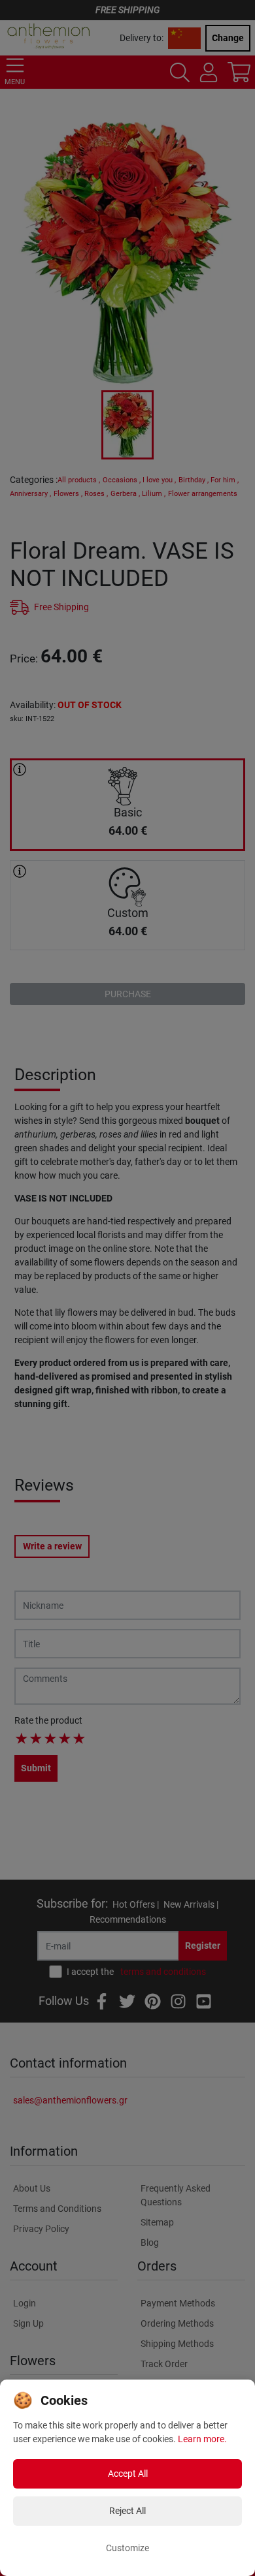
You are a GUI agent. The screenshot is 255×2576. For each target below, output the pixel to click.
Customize (127, 2548)
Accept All (128, 2474)
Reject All (127, 2511)
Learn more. (202, 2439)
